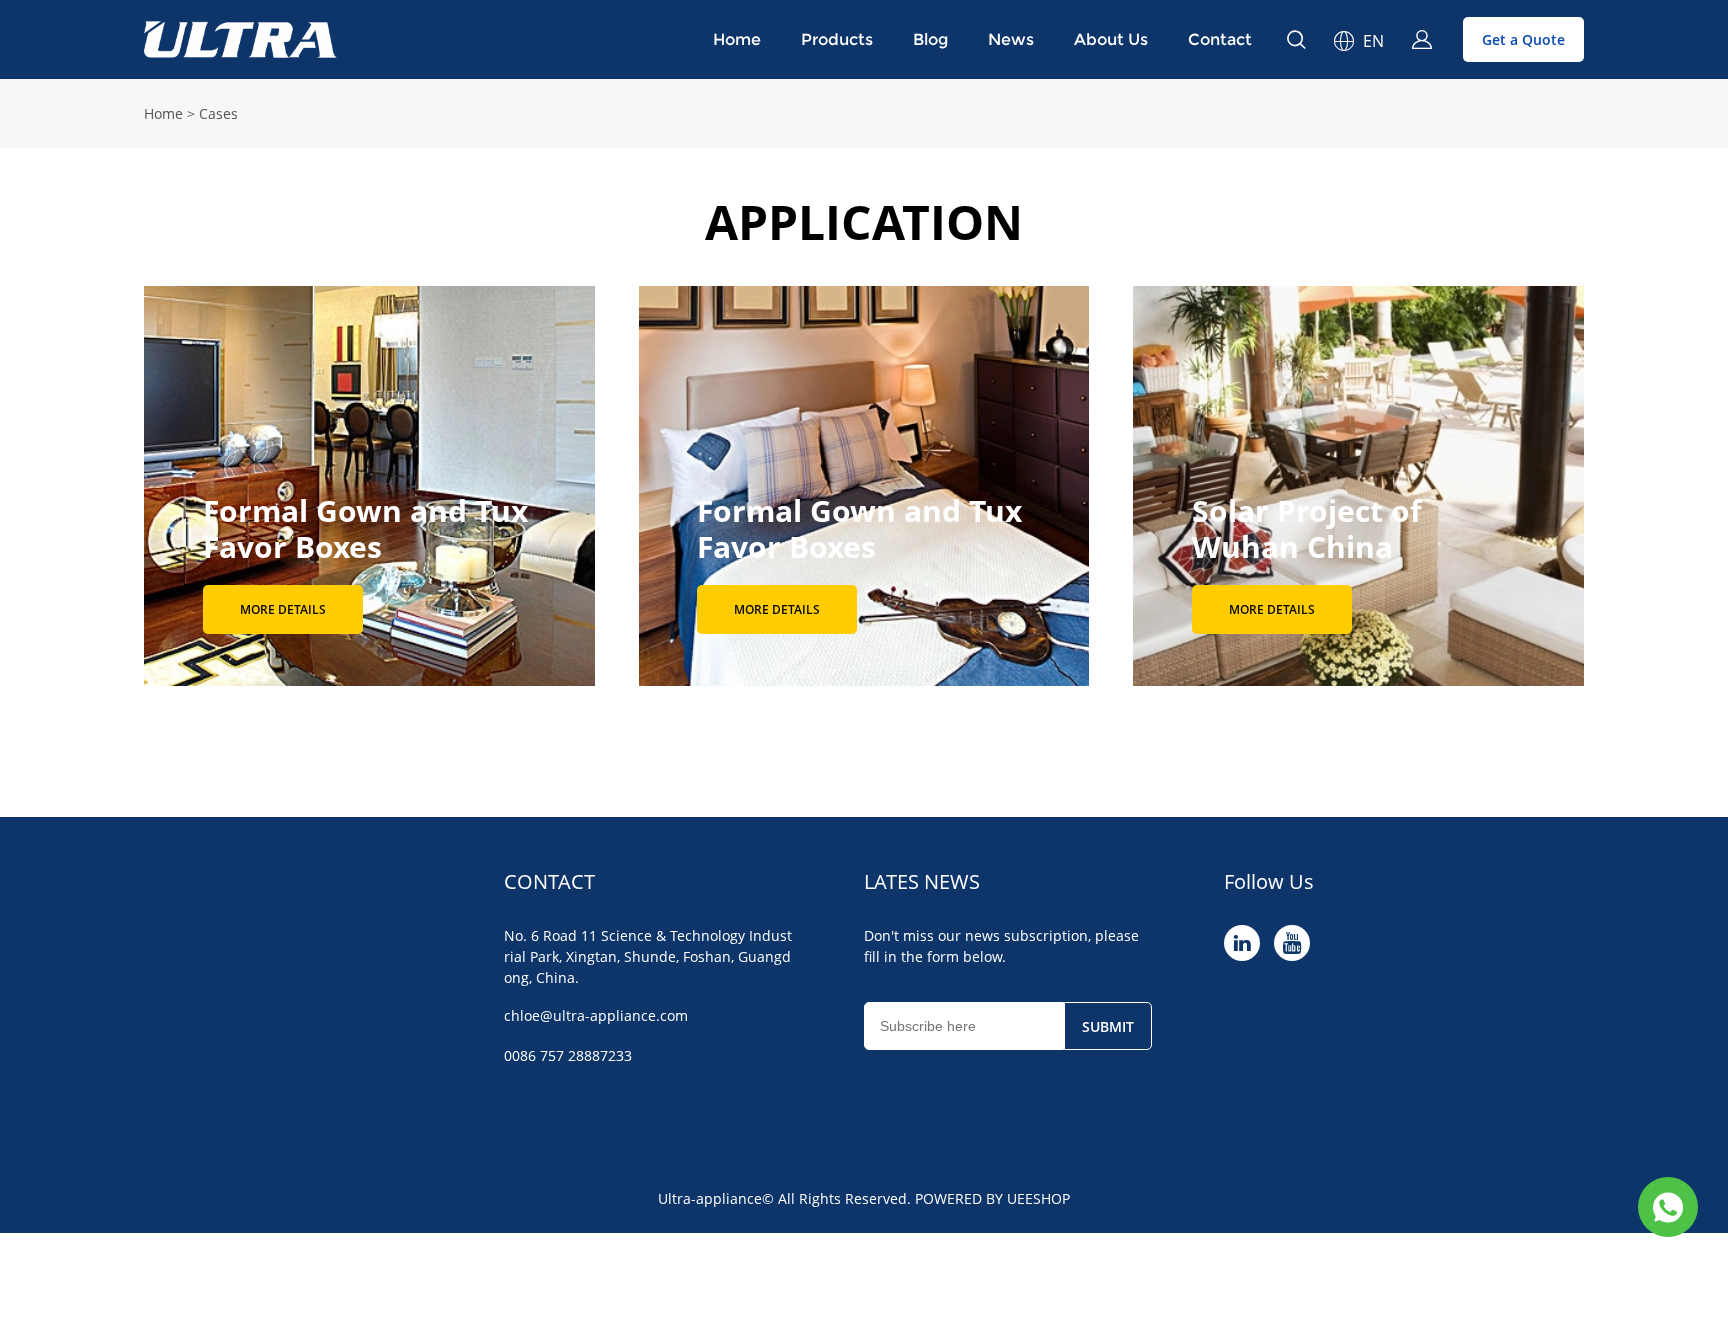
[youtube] (1292, 943)
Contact (1220, 39)
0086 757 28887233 (568, 1055)
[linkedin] (1242, 943)
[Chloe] (1668, 1207)
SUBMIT (1108, 1026)
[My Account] (1422, 40)
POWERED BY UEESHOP (992, 1198)
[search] (1296, 42)
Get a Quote (1523, 39)
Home (737, 39)
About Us (1111, 39)
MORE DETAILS (283, 609)
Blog (930, 39)
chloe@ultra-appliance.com (596, 1015)
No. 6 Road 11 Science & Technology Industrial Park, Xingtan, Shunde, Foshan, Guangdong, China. (648, 956)
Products (837, 39)
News (1011, 39)
